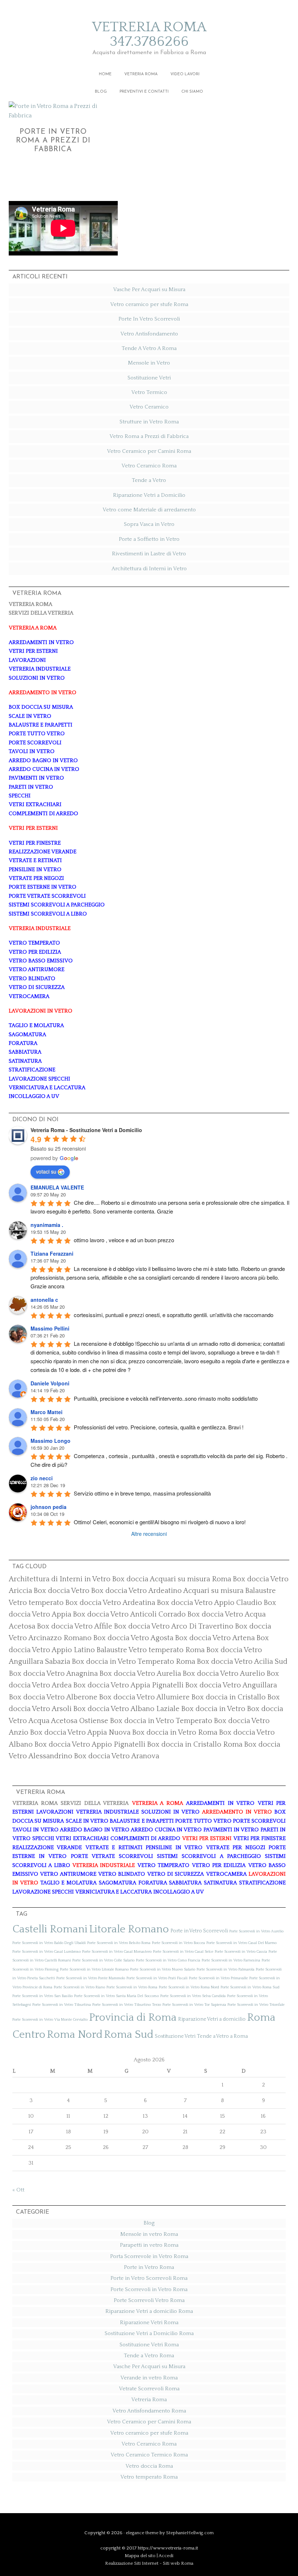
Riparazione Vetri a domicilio (212, 2019)
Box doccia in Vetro (213, 1709)
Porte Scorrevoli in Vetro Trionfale (256, 2005)
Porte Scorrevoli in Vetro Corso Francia (168, 1960)
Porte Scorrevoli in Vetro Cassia (241, 1952)
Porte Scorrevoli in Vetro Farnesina (231, 1960)
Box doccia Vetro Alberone (53, 1697)
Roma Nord (75, 2035)
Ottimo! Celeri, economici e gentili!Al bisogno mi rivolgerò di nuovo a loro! (160, 1522)
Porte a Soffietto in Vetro (149, 539)
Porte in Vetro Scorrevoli (199, 1931)
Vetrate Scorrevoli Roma (149, 2389)
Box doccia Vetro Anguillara (231, 1685)
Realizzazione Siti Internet (132, 2563)
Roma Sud (129, 2035)
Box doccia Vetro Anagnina (53, 1674)
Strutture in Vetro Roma (149, 422)
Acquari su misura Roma (190, 1579)
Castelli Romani (50, 1929)
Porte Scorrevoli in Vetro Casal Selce (183, 1952)
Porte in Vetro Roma (149, 2267)
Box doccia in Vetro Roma (175, 1732)
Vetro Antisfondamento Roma (149, 2411)
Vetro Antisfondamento (149, 334)
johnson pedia (49, 1507)
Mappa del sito (140, 2556)
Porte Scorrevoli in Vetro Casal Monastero (117, 1952)
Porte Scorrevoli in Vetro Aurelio (256, 1931)
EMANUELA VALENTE (57, 1187)
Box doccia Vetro (61, 1591)
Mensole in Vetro (149, 363)
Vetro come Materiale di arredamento (149, 510)
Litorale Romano (129, 1929)
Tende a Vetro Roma (149, 2356)
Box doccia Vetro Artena (215, 1638)
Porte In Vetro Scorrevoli (149, 319)
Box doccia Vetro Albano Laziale (126, 1709)
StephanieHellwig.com (190, 2533)
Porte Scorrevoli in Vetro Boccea (178, 1943)
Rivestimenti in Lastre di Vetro (149, 554)
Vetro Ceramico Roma (149, 466)
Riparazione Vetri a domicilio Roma (149, 2311)
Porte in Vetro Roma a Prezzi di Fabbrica (53, 141)
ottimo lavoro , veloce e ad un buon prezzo (124, 1240)
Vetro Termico (149, 392)
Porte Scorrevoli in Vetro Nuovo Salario (163, 1969)
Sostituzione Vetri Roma (149, 2345)
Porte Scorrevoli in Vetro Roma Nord (189, 1987)
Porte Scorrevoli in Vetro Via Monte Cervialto (50, 2020)
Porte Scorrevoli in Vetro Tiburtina (62, 2005)
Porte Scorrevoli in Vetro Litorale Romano (94, 1969)
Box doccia (130, 1579)
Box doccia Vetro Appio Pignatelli (90, 1744)
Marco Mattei (47, 1412)
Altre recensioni (149, 1534)
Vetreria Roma (149, 2400)
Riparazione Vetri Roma (149, 2323)
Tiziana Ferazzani (52, 1253)
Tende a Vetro (149, 480)
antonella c (44, 1300)
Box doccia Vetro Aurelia (140, 1674)
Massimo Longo (51, 1441)
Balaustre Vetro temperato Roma (150, 1650)
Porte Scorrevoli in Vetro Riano (79, 1987)
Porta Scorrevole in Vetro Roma (149, 2256)
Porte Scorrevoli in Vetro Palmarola (225, 1969)
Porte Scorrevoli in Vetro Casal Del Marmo (241, 1943)
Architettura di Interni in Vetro (149, 569)
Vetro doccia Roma (149, 2466)
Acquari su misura (213, 1591)
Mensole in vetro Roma (149, 2234)
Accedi (166, 2556)
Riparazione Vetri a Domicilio (149, 495)
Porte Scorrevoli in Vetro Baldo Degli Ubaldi (49, 1943)
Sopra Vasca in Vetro (149, 524)
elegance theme (142, 2533)
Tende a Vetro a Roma (222, 2036)
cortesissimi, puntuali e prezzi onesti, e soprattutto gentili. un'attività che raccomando (174, 1315)
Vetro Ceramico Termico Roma (149, 2455)
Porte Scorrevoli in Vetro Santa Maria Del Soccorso (116, 1996)
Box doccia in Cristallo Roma (195, 1744)
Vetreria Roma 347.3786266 (149, 34)
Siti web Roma (178, 2563)
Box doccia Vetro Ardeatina (110, 1603)
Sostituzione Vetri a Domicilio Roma (149, 2333)
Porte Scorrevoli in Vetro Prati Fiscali (157, 1978)
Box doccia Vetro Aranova (116, 1756)
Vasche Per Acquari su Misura (149, 289)
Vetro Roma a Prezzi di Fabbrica (149, 436)
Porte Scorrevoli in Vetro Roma (132, 1987)
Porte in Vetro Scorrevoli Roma (149, 2278)
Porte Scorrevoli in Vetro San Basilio (43, 1996)
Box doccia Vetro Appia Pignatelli (128, 1685)
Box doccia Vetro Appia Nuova (80, 1732)
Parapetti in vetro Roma (149, 2245)
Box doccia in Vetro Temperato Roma (133, 1662)
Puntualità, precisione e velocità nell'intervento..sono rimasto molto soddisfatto (166, 1398)
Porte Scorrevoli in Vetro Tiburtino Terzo (127, 2005)
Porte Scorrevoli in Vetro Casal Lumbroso (47, 1952)
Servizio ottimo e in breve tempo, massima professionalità (142, 1493)
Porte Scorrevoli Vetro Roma (149, 2300)
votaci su (46, 1171)
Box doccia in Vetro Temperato (161, 1721)
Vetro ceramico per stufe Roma (149, 304)
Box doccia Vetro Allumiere (144, 1697)
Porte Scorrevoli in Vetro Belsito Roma (119, 1943)
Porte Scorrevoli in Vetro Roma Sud (250, 1987)
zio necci (42, 1478)
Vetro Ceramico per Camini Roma (149, 451)
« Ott (18, 2190)
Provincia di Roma (133, 2018)
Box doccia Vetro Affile (74, 1626)
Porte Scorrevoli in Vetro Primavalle (218, 1978)
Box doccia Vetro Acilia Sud (242, 1662)
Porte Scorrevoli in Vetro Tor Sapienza (194, 2005)
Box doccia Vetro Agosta (133, 1638)
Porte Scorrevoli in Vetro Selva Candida (193, 1996)
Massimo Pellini (50, 1328)
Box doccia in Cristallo (228, 1697)
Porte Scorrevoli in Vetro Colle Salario (103, 1960)
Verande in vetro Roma (149, 2378)
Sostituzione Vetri (149, 378)
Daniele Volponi (50, 1383)
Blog (149, 2223)
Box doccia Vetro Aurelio (224, 1674)
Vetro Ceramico (149, 407)
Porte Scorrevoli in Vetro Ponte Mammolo (91, 1978)
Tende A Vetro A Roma (149, 348)
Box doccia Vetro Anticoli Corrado (129, 1614)
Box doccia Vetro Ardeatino (136, 1591)
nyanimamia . (47, 1225)
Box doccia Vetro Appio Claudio (209, 1603)
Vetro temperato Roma (149, 2477)
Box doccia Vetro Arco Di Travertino (174, 1626)
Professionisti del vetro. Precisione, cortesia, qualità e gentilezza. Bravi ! (159, 1427)
